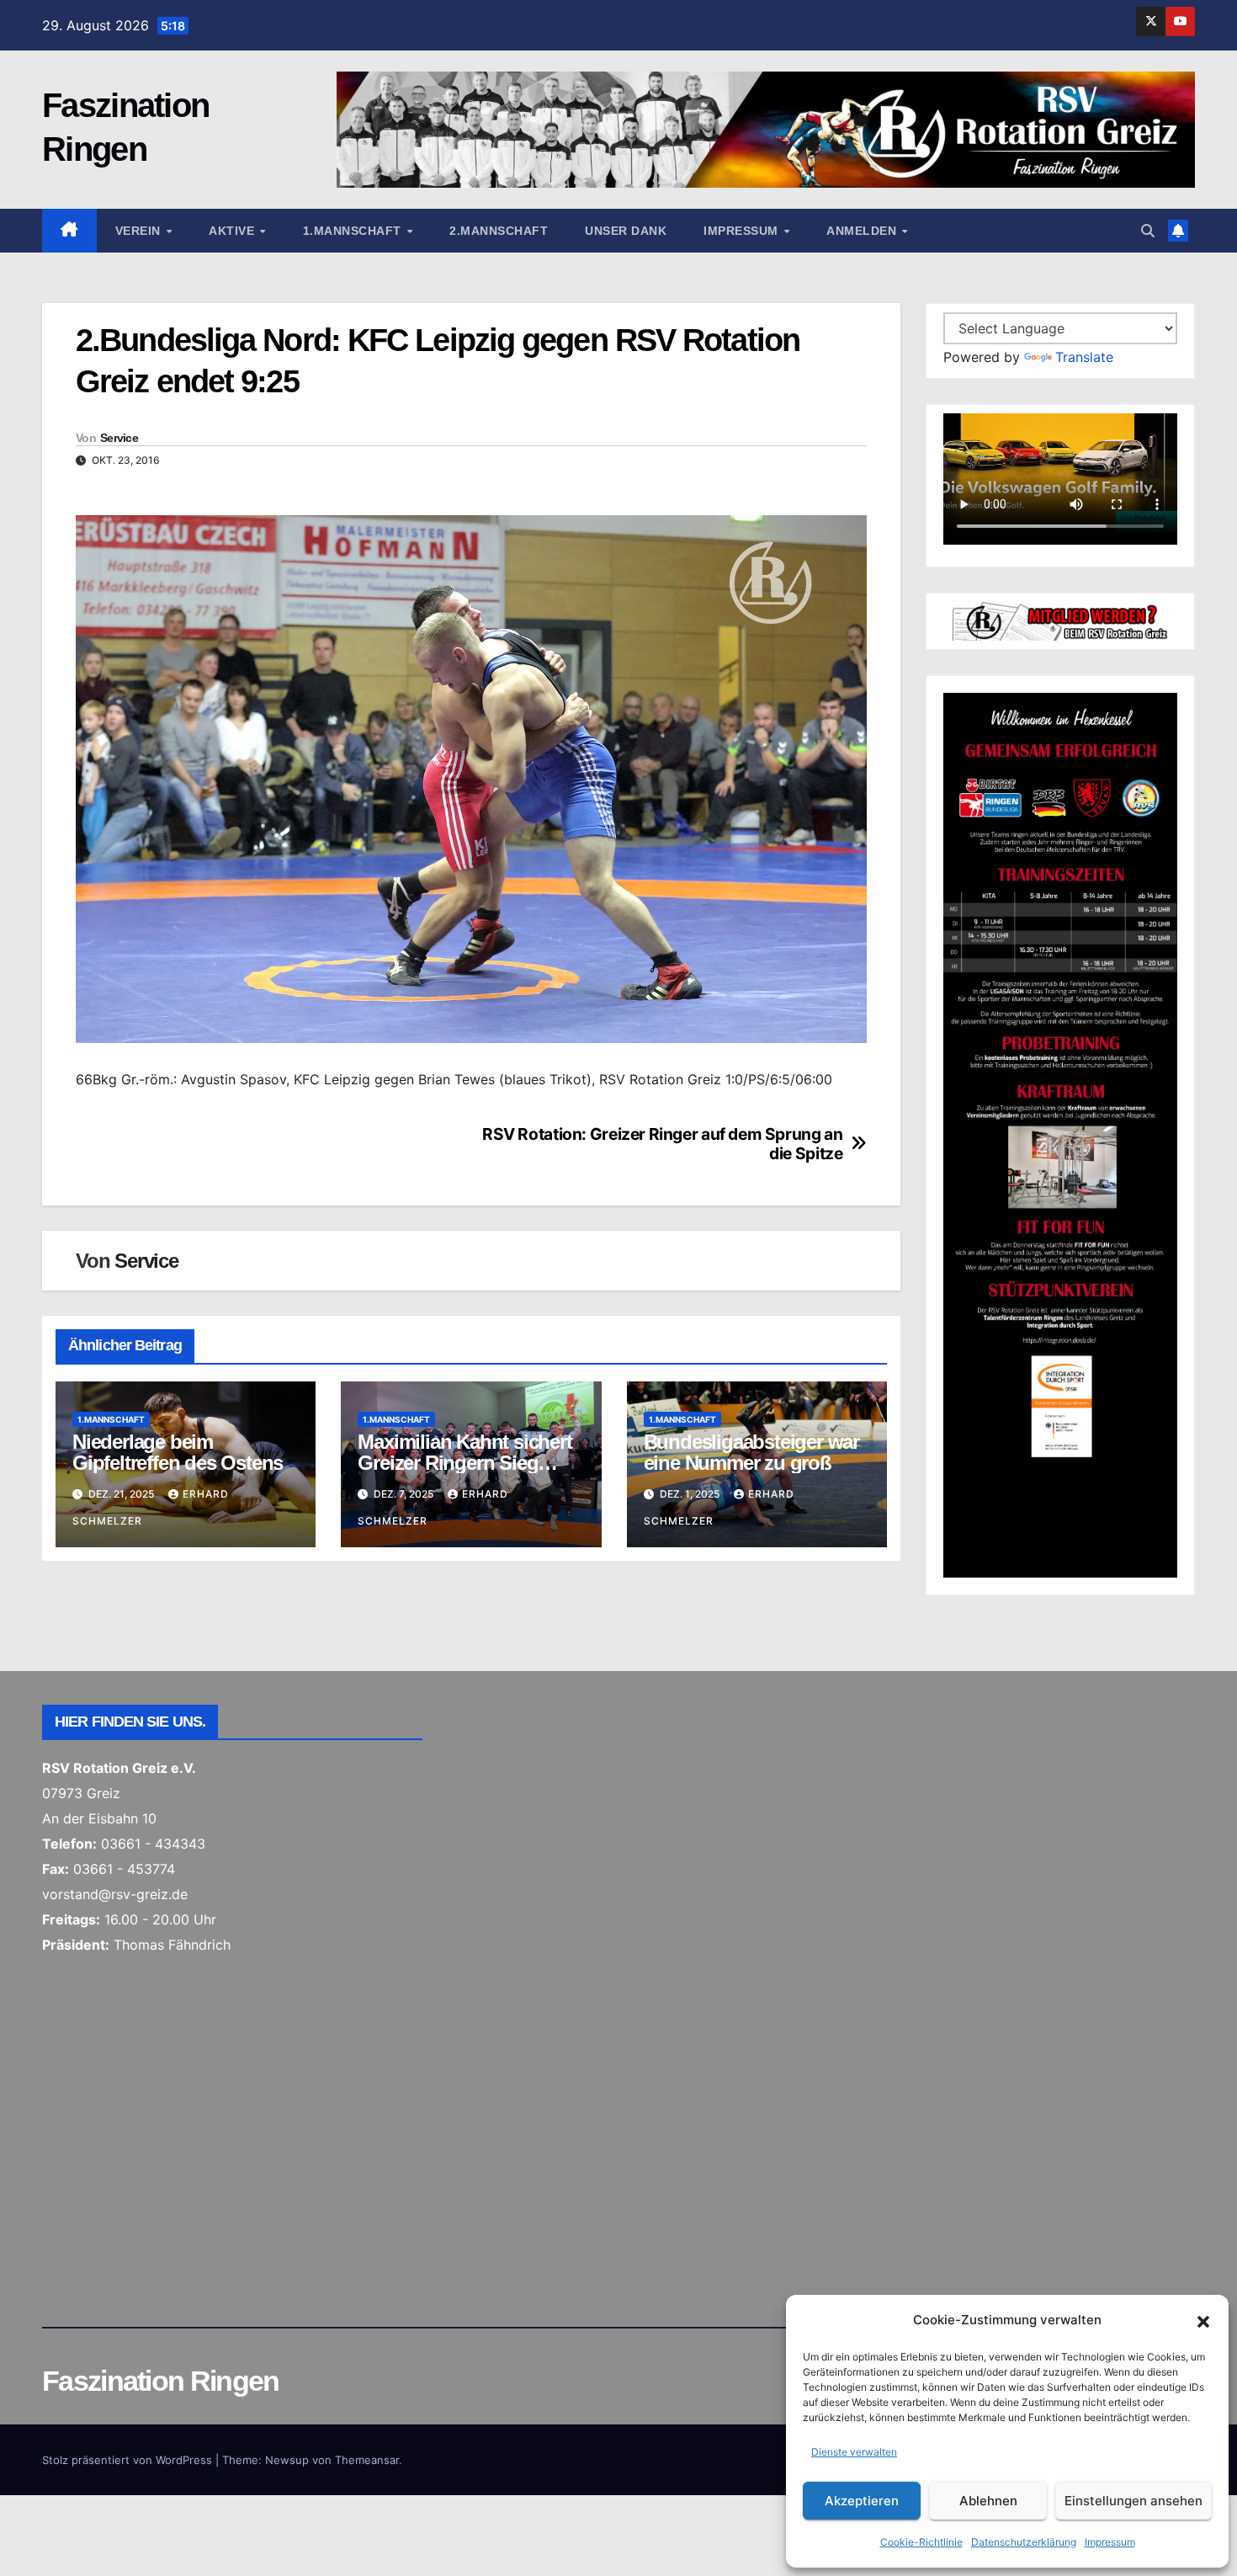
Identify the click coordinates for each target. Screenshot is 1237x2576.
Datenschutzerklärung (1024, 2542)
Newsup (287, 2460)
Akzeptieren (862, 2501)
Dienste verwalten (854, 2452)
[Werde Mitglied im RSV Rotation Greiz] (1060, 620)
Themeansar (367, 2460)
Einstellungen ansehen (1133, 2501)
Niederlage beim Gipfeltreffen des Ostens (178, 1452)
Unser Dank (626, 231)
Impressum (1110, 2542)
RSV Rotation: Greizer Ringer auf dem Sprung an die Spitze (662, 1144)
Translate (1084, 357)
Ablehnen (988, 2501)
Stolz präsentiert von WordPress (129, 2460)
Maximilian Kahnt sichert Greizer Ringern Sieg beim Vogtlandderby (465, 1463)
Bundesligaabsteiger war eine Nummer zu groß (751, 1452)
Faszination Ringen (160, 2381)
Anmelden (863, 231)
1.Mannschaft (354, 231)
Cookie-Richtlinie (921, 2542)
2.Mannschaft (499, 231)
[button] (1203, 2320)
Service (119, 438)
